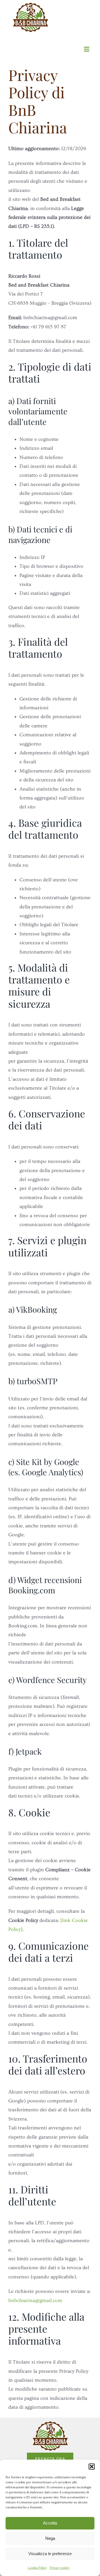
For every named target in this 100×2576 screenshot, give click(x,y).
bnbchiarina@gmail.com (35, 2300)
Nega (50, 2538)
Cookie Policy (37, 2568)
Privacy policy (60, 2568)
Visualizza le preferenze (50, 2554)
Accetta (50, 2523)
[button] (92, 2467)
